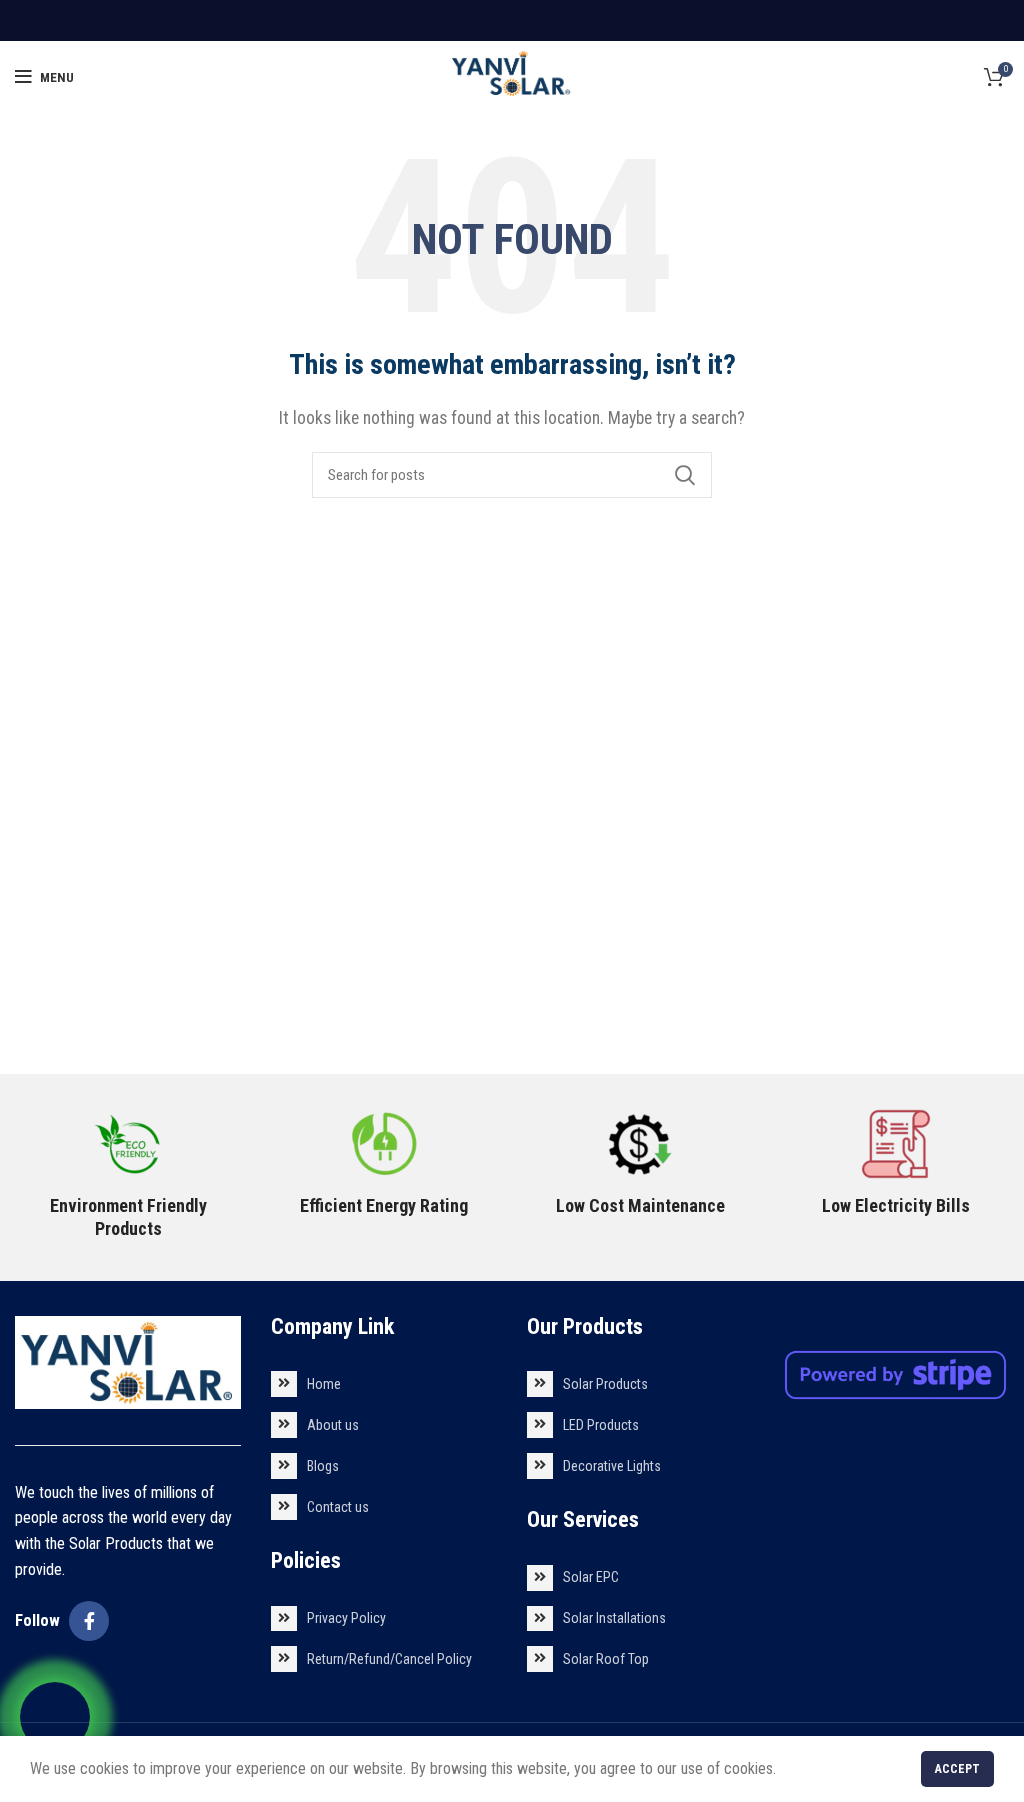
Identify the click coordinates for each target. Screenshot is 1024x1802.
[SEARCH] (685, 475)
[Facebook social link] (89, 1621)
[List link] (384, 1384)
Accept (957, 1769)
